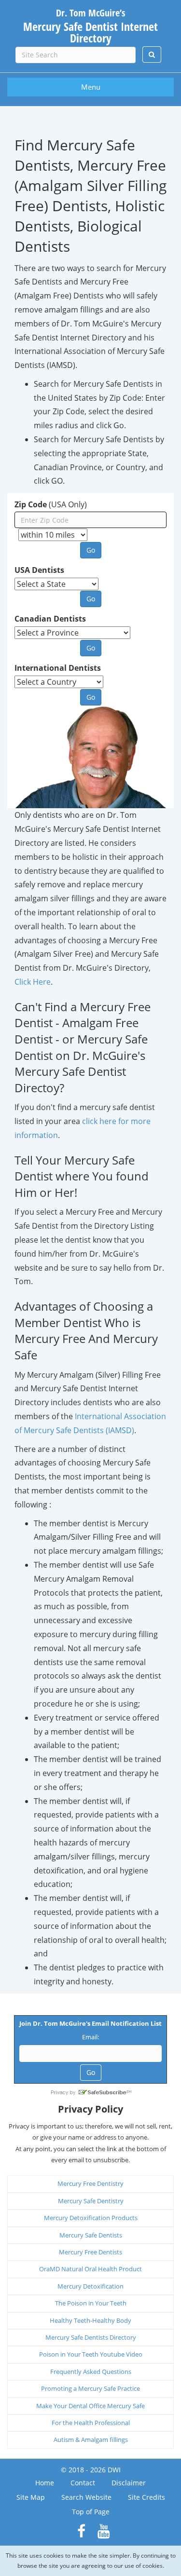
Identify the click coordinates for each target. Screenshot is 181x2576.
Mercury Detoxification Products (91, 2218)
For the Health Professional (91, 2423)
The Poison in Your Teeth (91, 2303)
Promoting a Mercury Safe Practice (90, 2388)
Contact (83, 2483)
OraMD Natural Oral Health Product (90, 2269)
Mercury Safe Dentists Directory (91, 2337)
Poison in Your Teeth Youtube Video (91, 2354)
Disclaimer (129, 2483)
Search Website (86, 2497)
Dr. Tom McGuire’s (90, 25)
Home (45, 2483)
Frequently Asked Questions (91, 2372)
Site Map (31, 2497)
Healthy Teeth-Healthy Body (90, 2320)
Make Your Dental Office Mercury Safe (90, 2406)
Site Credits (146, 2497)
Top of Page (91, 2512)
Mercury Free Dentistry (90, 2183)
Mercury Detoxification (90, 2286)
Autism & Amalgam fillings (91, 2440)
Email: (90, 2037)
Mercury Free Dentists (90, 2252)
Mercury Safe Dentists (91, 2235)
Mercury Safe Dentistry (91, 2201)
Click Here (33, 982)
